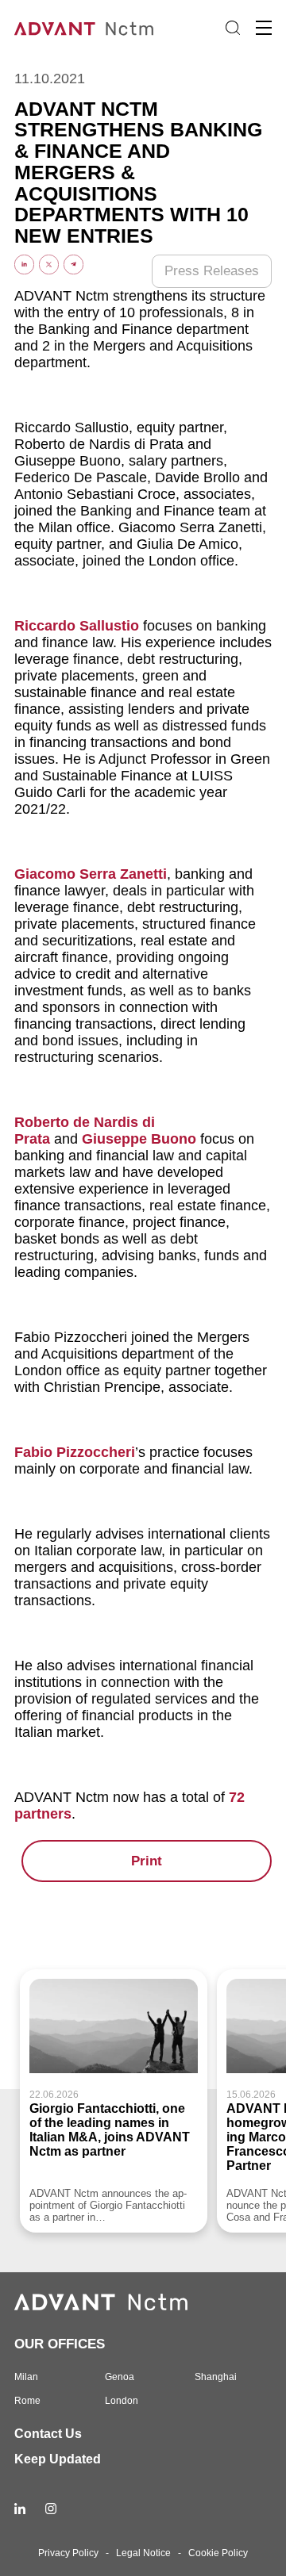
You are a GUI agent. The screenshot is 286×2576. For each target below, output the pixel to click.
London (122, 2401)
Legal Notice (143, 2553)
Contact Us (48, 2434)
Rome (27, 2401)
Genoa (120, 2377)
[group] (114, 2101)
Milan (26, 2377)
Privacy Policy (68, 2553)
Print (147, 1861)
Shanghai (216, 2377)
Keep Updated (58, 2459)
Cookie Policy (218, 2553)
